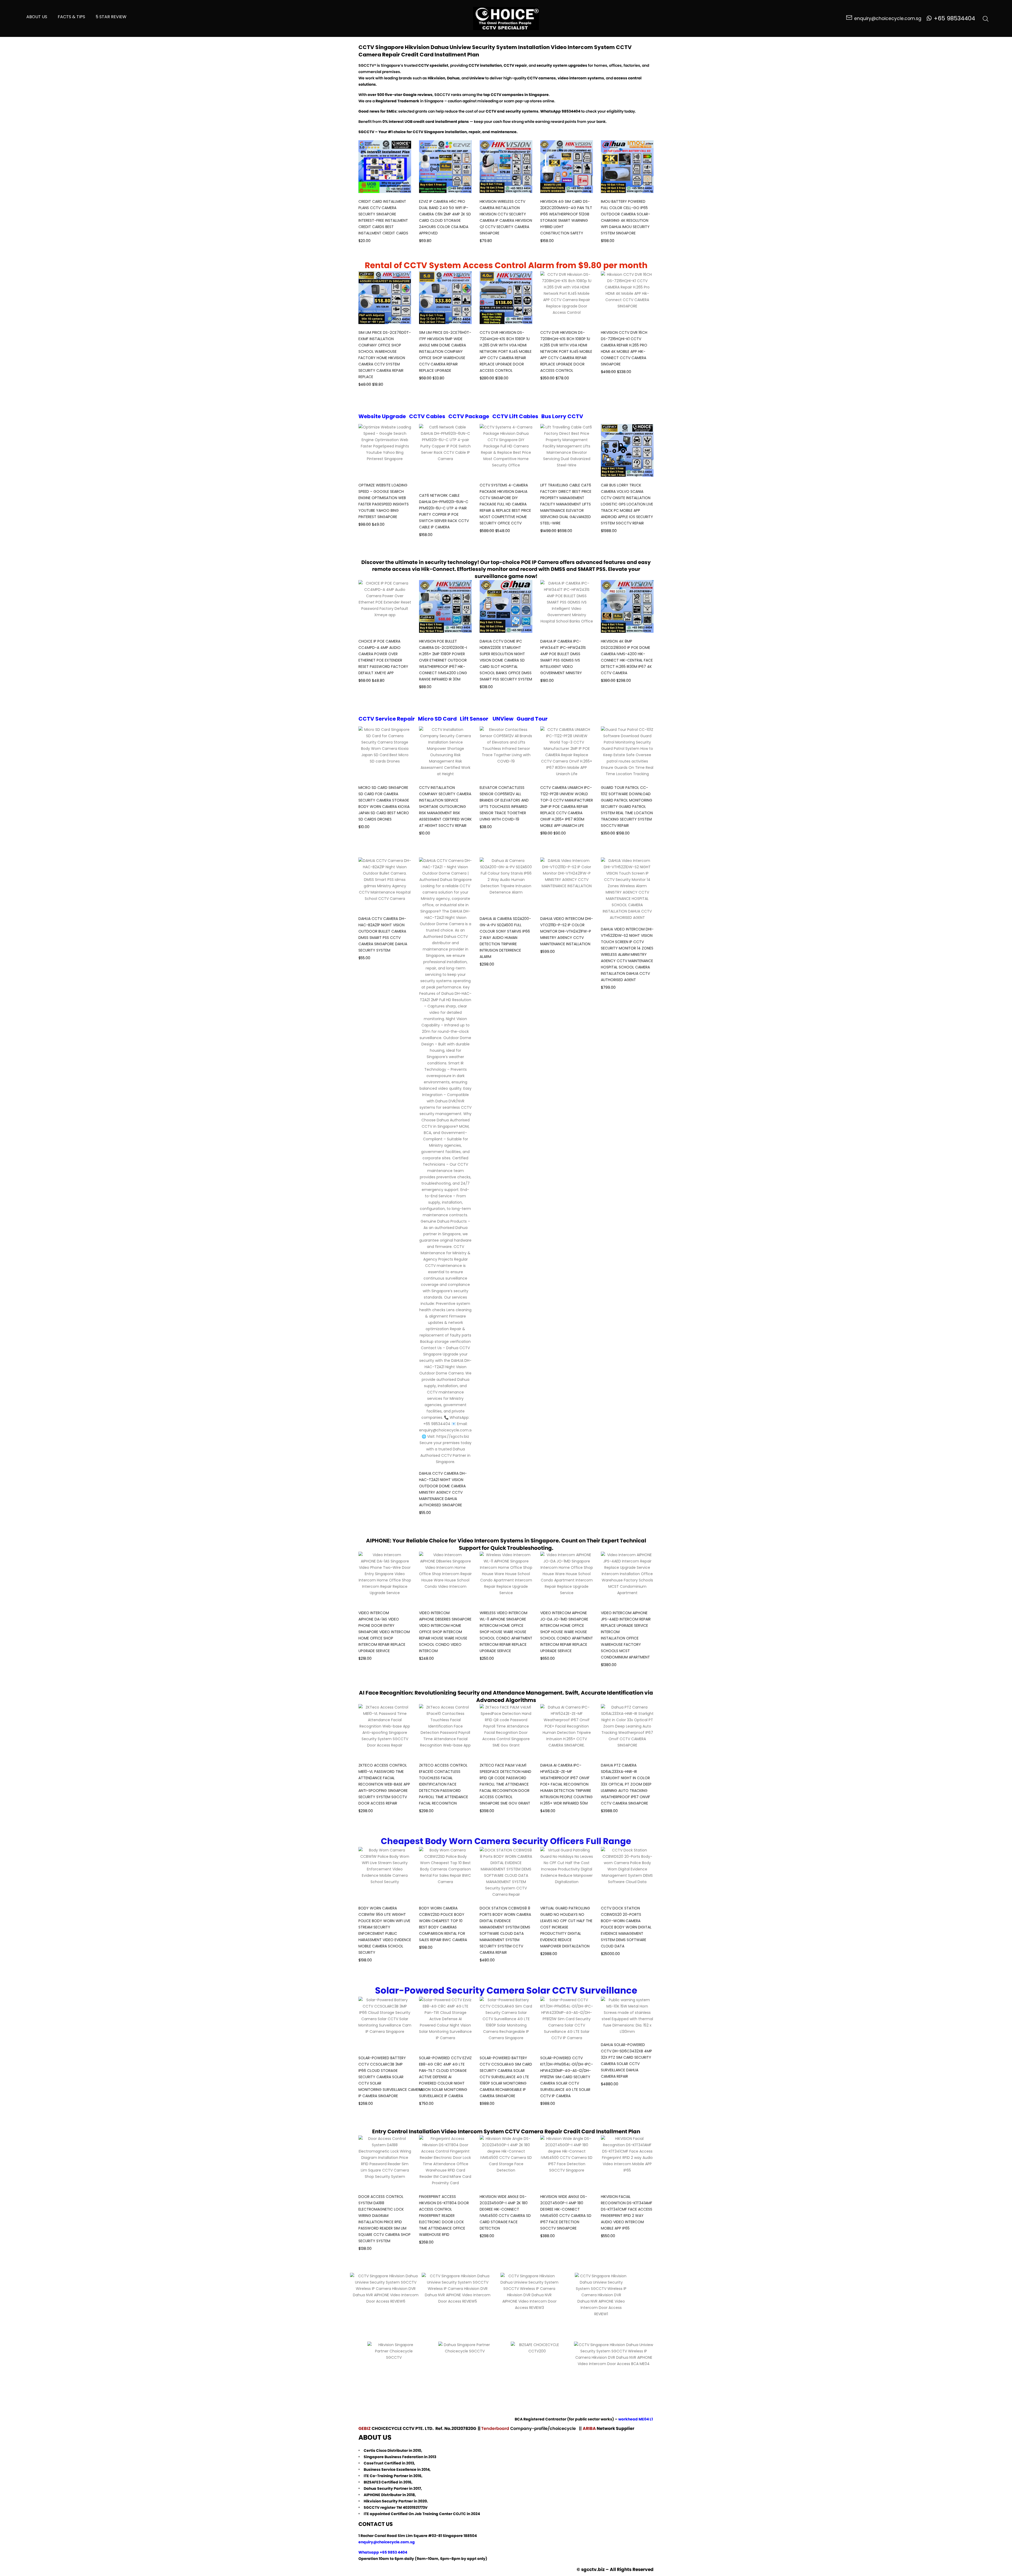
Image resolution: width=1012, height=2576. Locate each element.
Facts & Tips (71, 17)
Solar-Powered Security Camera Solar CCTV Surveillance (506, 1990)
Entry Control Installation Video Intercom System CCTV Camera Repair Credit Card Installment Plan (506, 2131)
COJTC (459, 2514)
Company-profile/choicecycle (544, 2428)
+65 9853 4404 (393, 2552)
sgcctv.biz (593, 2569)
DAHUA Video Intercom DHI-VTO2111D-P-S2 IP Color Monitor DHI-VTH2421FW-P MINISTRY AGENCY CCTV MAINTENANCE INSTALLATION (567, 931)
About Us (37, 17)
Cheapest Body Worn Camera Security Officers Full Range (506, 1841)
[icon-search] (986, 18)
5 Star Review (111, 17)
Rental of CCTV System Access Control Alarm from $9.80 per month (506, 265)
